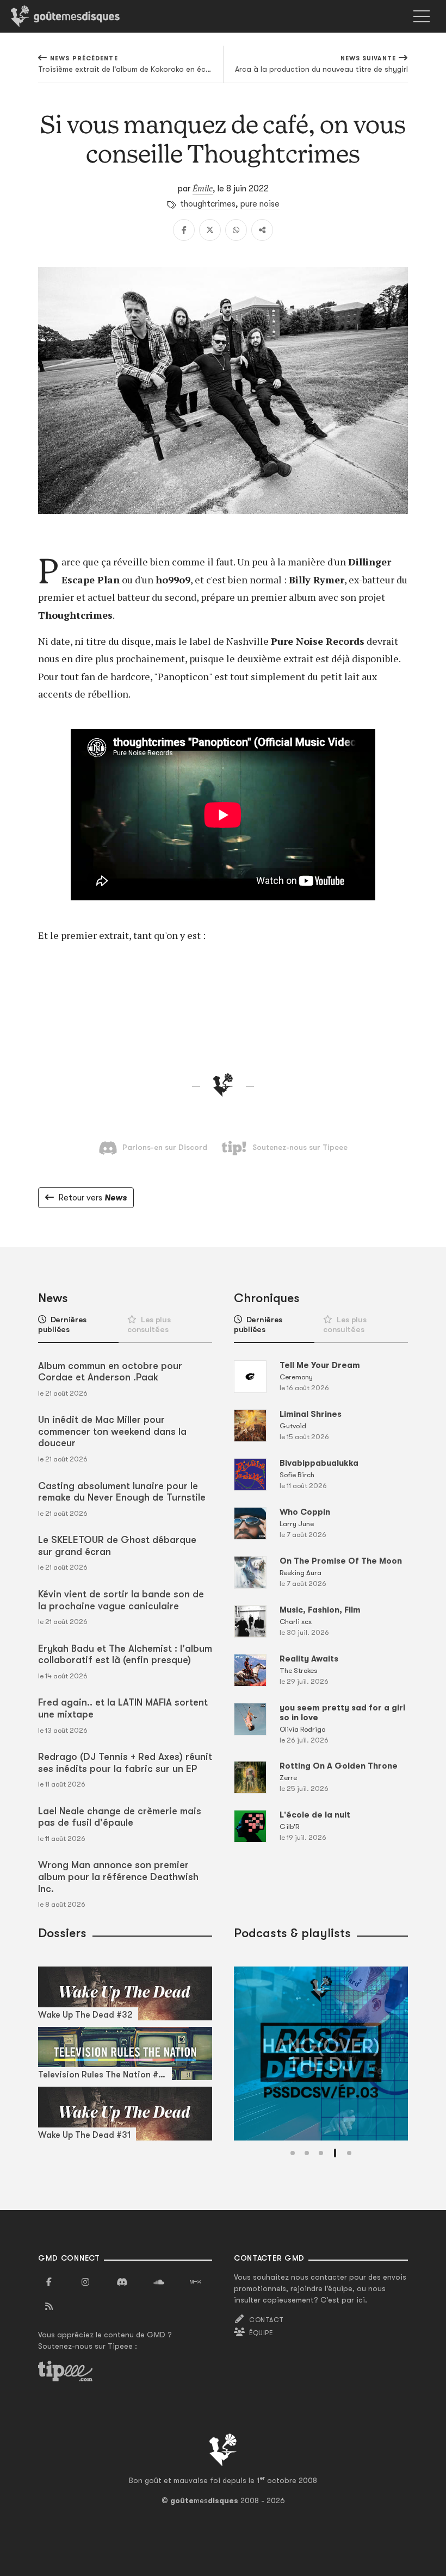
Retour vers (92, 1198)
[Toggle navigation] (422, 16)
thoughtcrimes (208, 204)
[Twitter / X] (210, 230)
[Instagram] (85, 2282)
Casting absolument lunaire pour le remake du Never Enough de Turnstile (122, 1492)
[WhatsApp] (236, 230)
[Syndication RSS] (49, 2307)
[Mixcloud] (195, 2282)
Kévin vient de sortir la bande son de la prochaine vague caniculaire (121, 1600)
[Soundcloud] (159, 2282)
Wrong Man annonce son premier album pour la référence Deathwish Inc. (118, 1877)
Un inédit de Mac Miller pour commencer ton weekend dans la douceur (112, 1431)
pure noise (260, 204)
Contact (266, 2320)
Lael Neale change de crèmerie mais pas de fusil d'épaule (120, 1817)
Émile (203, 188)
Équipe (261, 2333)
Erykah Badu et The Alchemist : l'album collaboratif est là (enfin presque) (125, 1654)
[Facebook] (184, 230)
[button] (293, 2153)
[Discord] (122, 2282)
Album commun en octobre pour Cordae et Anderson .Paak (110, 1372)
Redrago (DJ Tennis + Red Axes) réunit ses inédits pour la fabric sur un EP (125, 1763)
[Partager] (262, 230)
